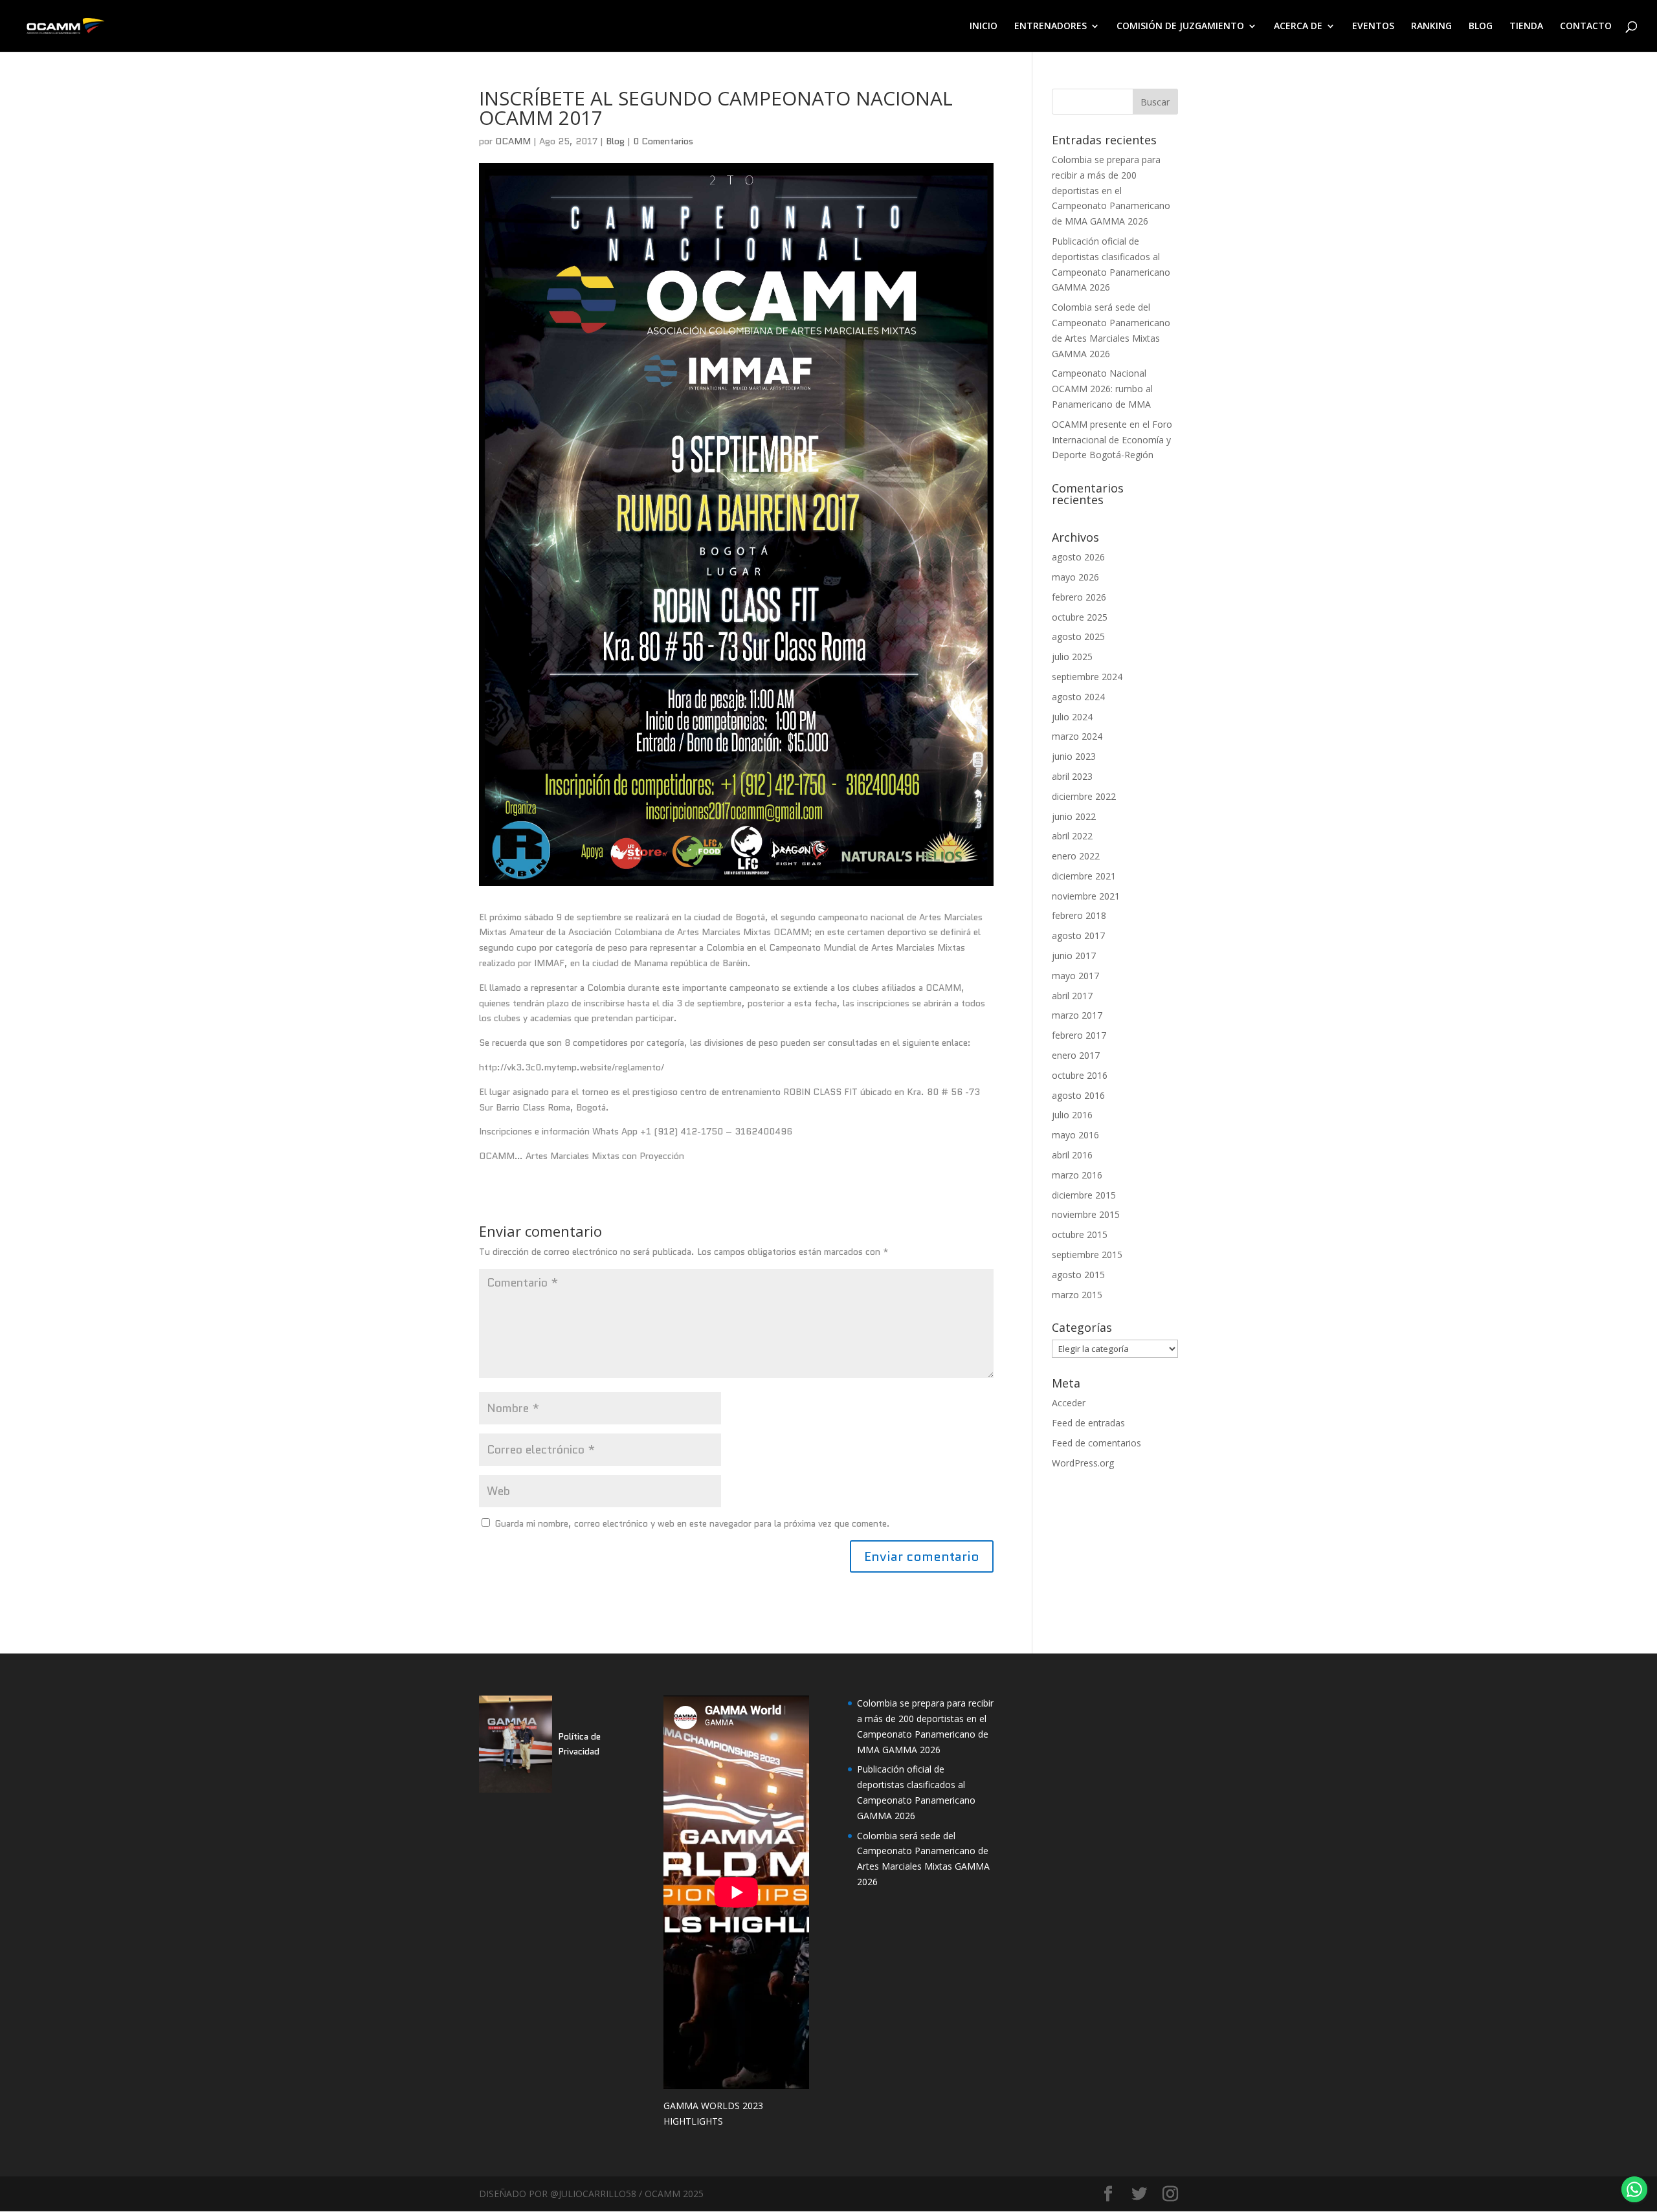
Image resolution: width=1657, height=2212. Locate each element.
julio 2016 (1072, 1115)
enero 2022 (1076, 856)
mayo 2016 (1075, 1135)
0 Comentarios (663, 141)
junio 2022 (1074, 816)
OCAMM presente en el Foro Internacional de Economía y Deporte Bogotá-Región (1112, 440)
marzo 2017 (1077, 1015)
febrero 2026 (1079, 597)
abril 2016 (1072, 1155)
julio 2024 (1072, 717)
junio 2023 (1074, 756)
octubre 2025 (1080, 617)
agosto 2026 (1078, 557)
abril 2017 (1072, 996)
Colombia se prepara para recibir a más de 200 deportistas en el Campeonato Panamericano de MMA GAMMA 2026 (1111, 190)
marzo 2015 (1077, 1295)
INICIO (984, 27)
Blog (615, 141)
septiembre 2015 (1087, 1255)
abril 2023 (1072, 776)
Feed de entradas (1088, 1423)
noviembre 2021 (1086, 896)
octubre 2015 (1080, 1234)
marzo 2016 (1077, 1175)
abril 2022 (1072, 836)
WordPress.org (1083, 1463)
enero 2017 (1076, 1055)
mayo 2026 (1075, 577)
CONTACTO (1586, 27)
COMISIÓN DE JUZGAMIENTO (1180, 27)
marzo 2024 (1077, 736)
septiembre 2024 (1087, 677)
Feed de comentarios (1096, 1443)
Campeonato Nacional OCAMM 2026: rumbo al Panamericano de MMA (1102, 389)
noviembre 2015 (1086, 1214)
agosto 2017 (1078, 935)
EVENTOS (1373, 27)
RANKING (1431, 27)
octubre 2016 (1080, 1075)
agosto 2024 (1078, 697)
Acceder (1069, 1403)
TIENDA (1526, 27)
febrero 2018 (1079, 915)
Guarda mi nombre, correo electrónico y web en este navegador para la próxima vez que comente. (692, 1523)
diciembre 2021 (1084, 876)
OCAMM (513, 141)
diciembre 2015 (1084, 1195)
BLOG (1481, 27)
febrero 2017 (1079, 1035)
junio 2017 (1074, 956)
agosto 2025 (1078, 636)
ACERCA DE (1298, 27)
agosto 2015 (1078, 1275)
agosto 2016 (1078, 1095)
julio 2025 (1072, 657)
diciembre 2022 (1084, 796)
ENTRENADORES (1051, 27)
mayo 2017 (1075, 976)
